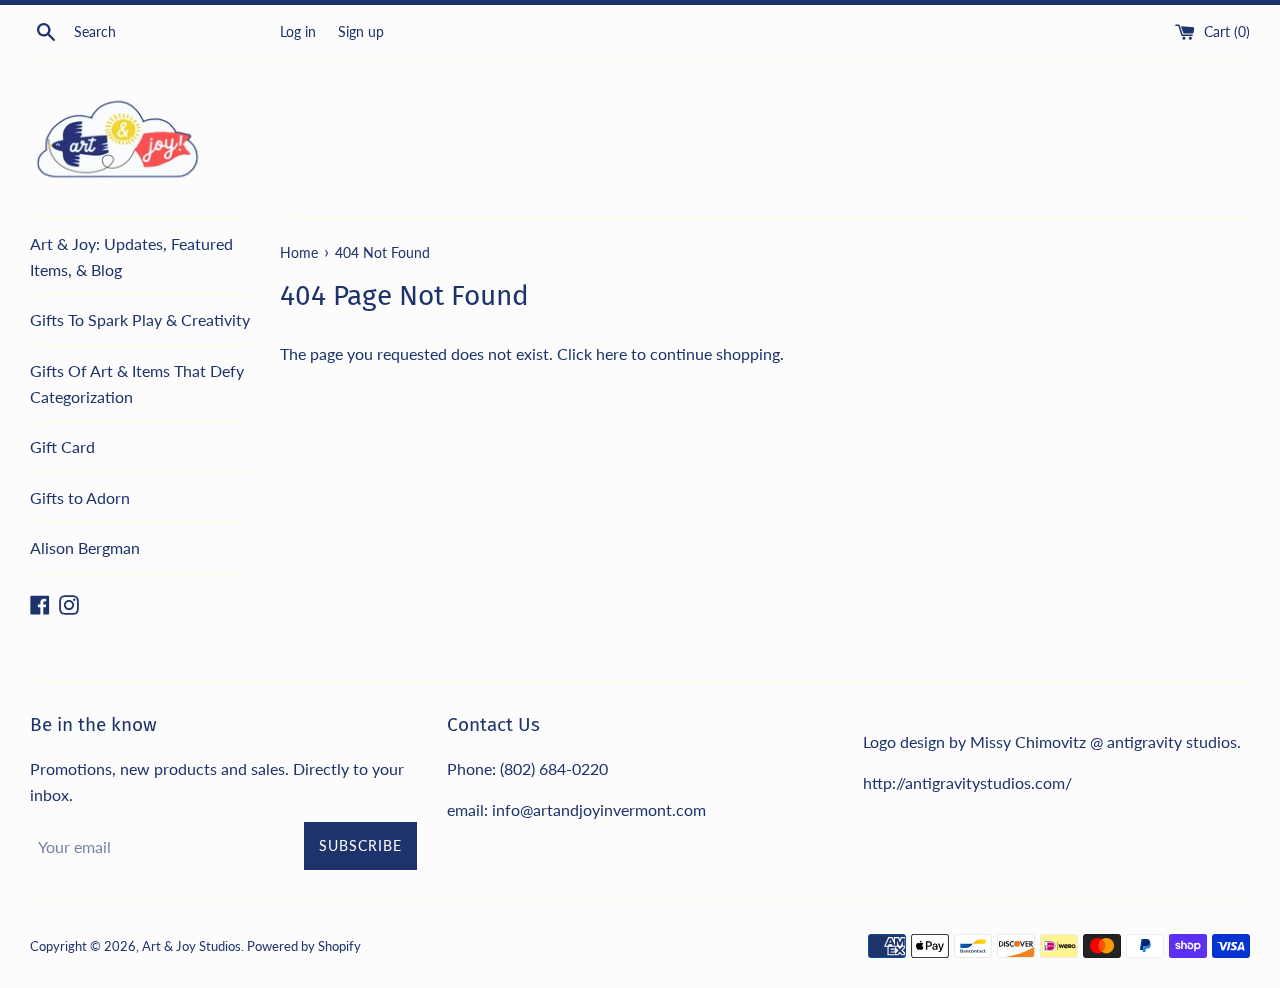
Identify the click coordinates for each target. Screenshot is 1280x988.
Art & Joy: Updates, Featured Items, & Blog (131, 256)
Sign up (361, 31)
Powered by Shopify (304, 946)
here (611, 353)
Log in (298, 31)
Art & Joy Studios (191, 946)
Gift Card (62, 446)
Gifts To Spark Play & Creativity (140, 319)
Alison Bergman (85, 547)
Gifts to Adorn (80, 497)
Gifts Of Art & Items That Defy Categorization (137, 383)
